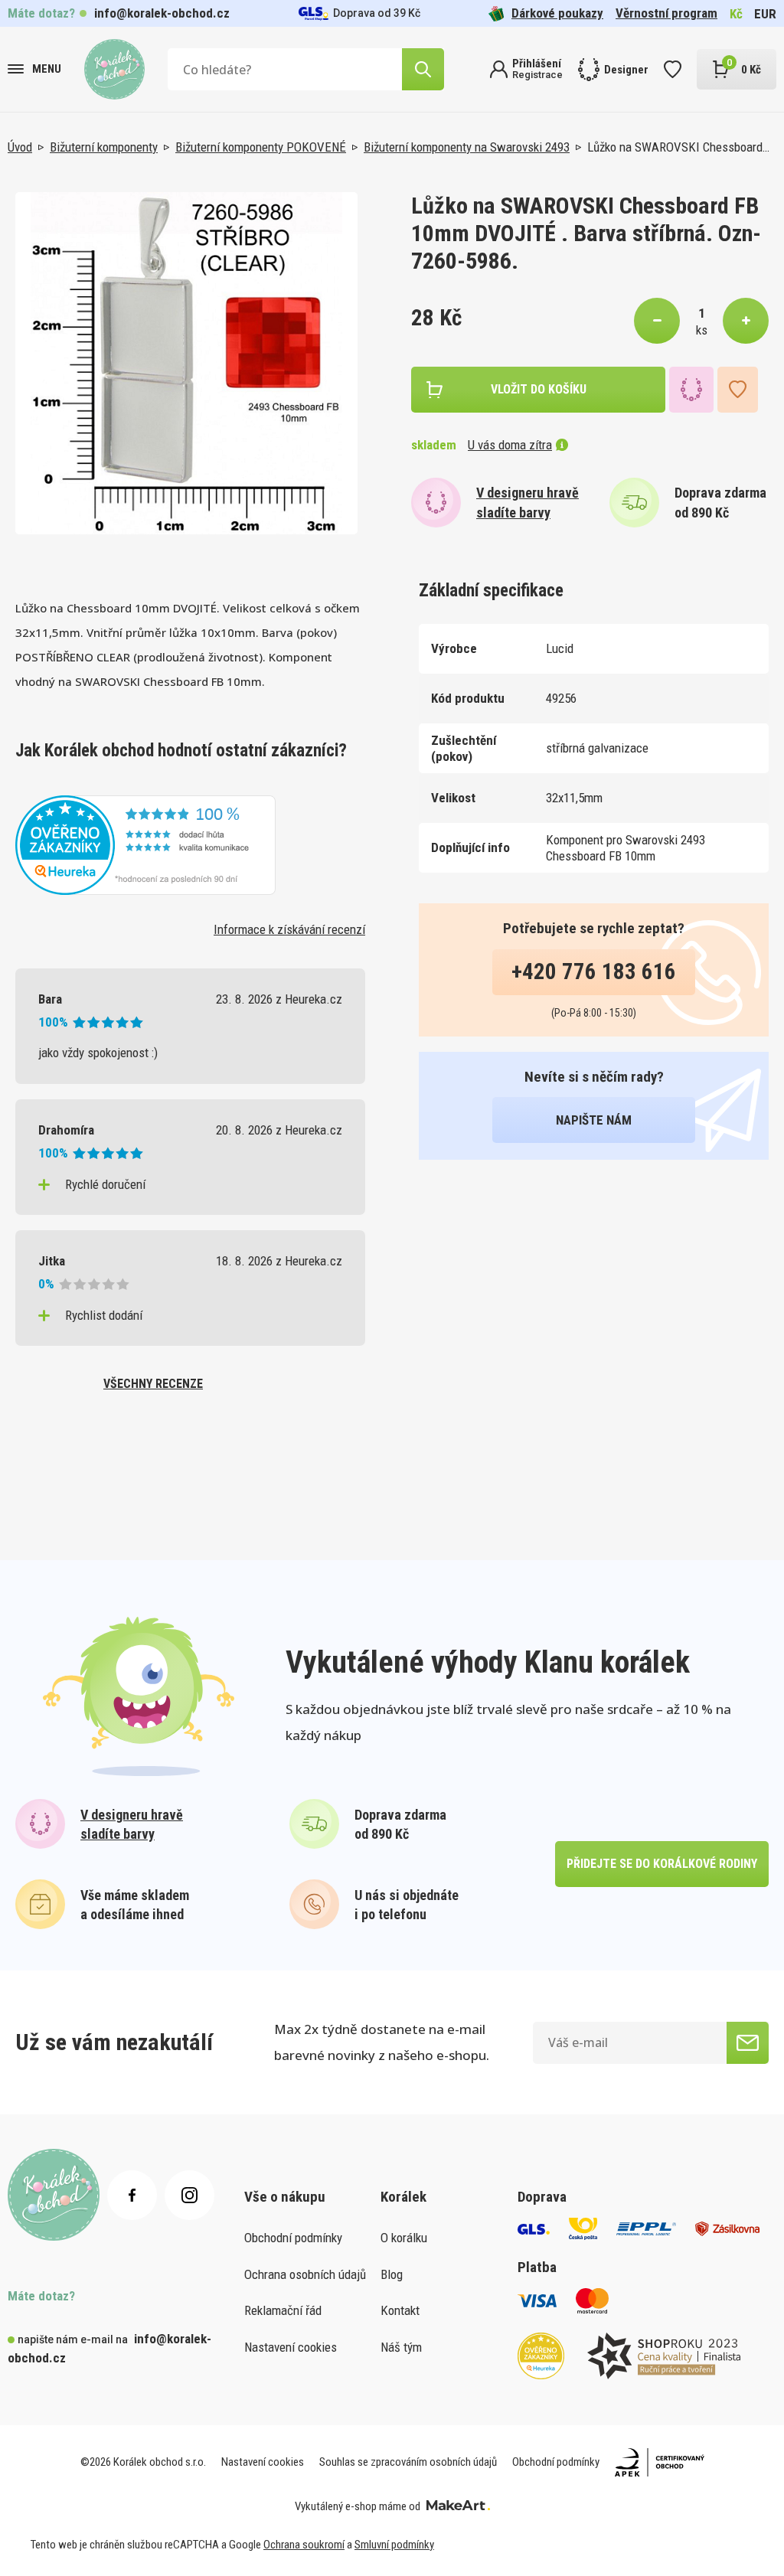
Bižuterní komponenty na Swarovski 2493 (467, 147)
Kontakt (400, 2310)
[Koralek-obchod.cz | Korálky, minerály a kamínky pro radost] (114, 69)
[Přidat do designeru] (691, 390)
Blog (392, 2274)
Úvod (20, 147)
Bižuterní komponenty (104, 147)
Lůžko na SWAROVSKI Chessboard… (678, 147)
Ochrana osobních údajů (305, 2274)
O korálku (404, 2238)
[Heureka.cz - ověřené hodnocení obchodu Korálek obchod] (145, 844)
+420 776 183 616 (594, 971)
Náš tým (401, 2347)
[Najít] (423, 69)
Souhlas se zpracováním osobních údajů (408, 2462)
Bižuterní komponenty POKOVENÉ (261, 147)
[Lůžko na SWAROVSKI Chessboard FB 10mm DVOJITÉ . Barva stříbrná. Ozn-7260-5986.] (186, 363)
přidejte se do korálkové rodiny (662, 1864)
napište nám (594, 1120)
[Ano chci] (748, 2043)
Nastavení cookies (291, 2347)
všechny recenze (153, 1384)
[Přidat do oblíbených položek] (738, 390)
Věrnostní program (666, 13)
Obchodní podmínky (293, 2238)
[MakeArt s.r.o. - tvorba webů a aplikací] (458, 2506)
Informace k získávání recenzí (289, 929)
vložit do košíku (539, 389)
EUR (765, 14)
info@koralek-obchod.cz (162, 13)
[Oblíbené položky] (673, 69)
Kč (736, 14)
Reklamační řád (283, 2310)
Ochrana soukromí (304, 2545)
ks (702, 330)
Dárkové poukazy (557, 13)
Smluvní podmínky (394, 2545)
